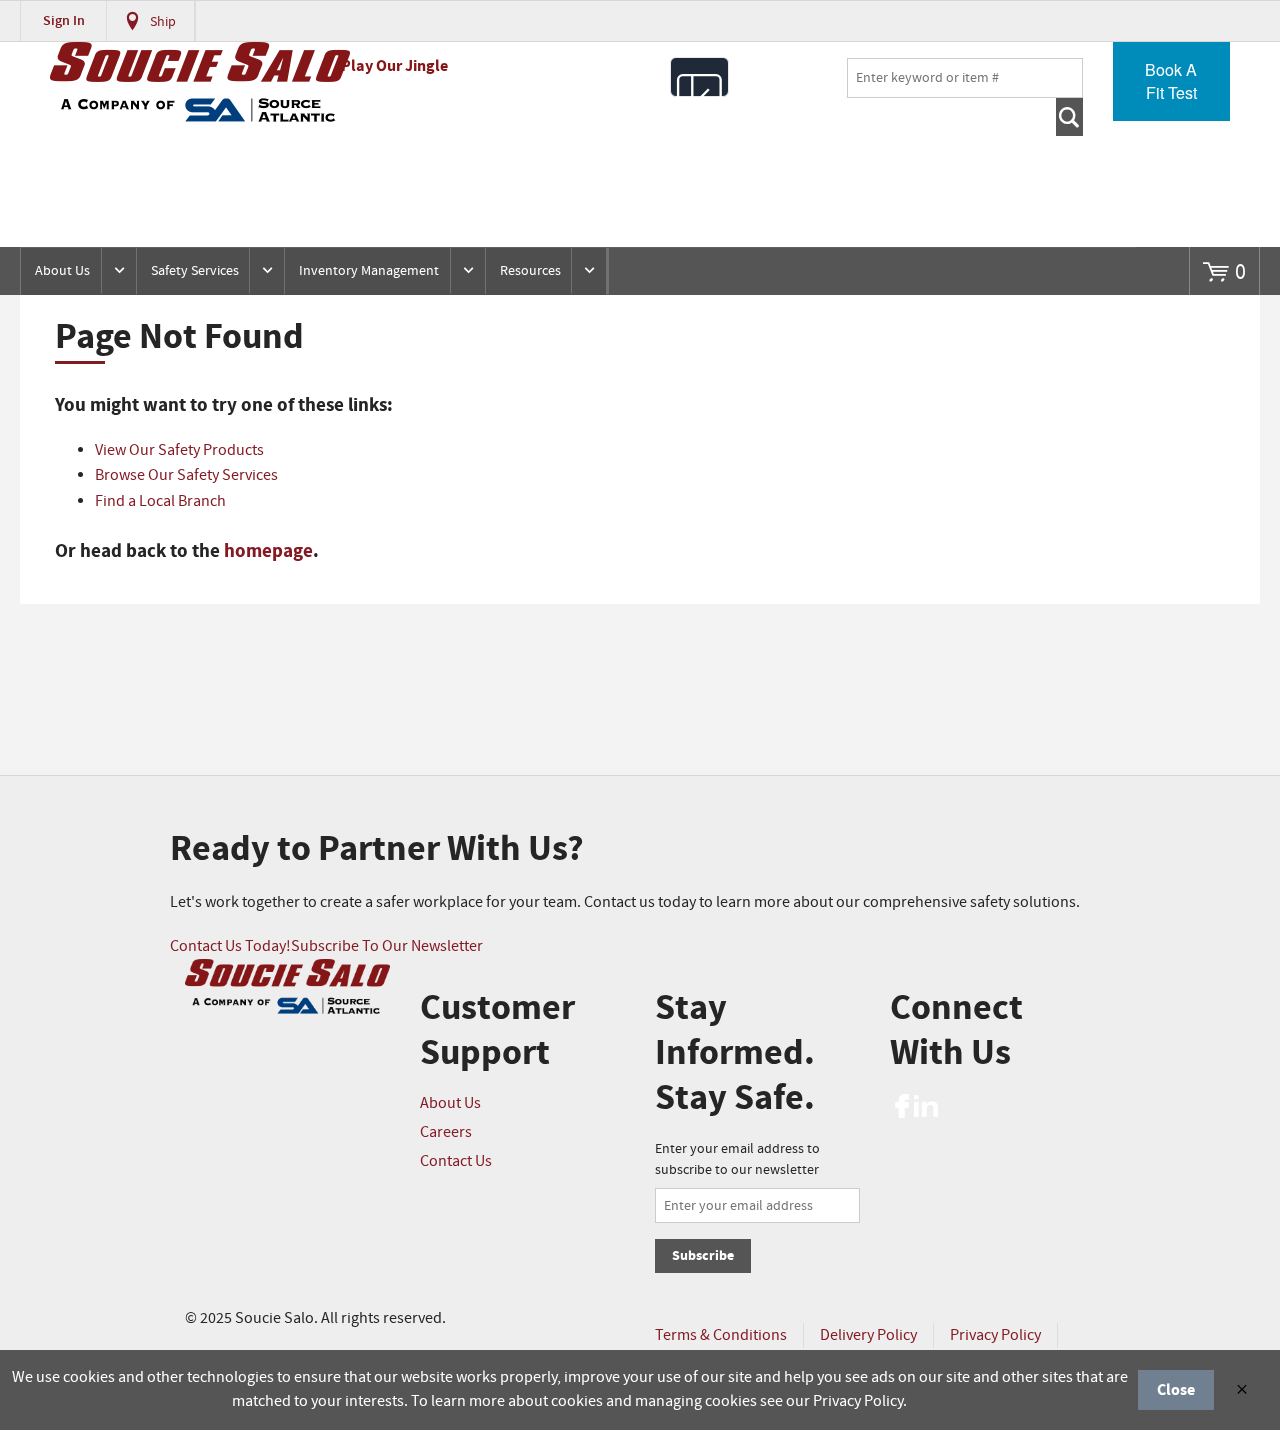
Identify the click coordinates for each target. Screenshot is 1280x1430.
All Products (699, 77)
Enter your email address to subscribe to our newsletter (737, 1159)
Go (1069, 117)
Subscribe (703, 1255)
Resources (530, 271)
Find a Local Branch (160, 501)
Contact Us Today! (230, 946)
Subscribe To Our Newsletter (387, 946)
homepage (268, 551)
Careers (446, 1132)
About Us (62, 271)
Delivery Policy (868, 1335)
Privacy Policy (995, 1335)
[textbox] (965, 78)
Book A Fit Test (1171, 81)
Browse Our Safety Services (186, 475)
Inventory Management (369, 271)
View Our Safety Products (179, 450)
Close (1176, 1390)
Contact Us (456, 1161)
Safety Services (195, 271)
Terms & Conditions (721, 1335)
